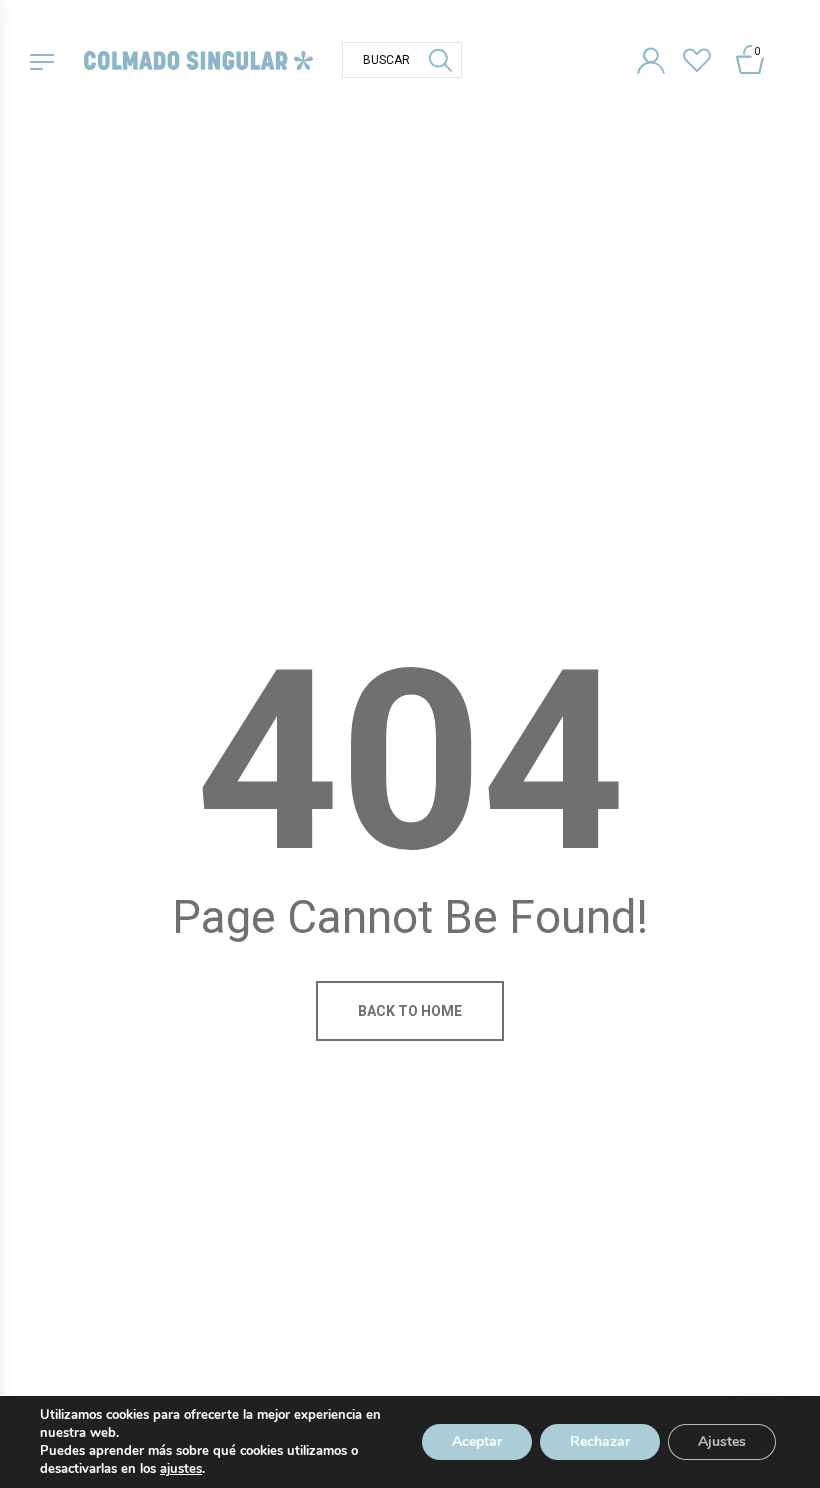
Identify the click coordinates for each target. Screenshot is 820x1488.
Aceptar (477, 1441)
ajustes (181, 1469)
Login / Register (658, 57)
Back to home (410, 1011)
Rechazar (600, 1441)
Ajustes (722, 1441)
